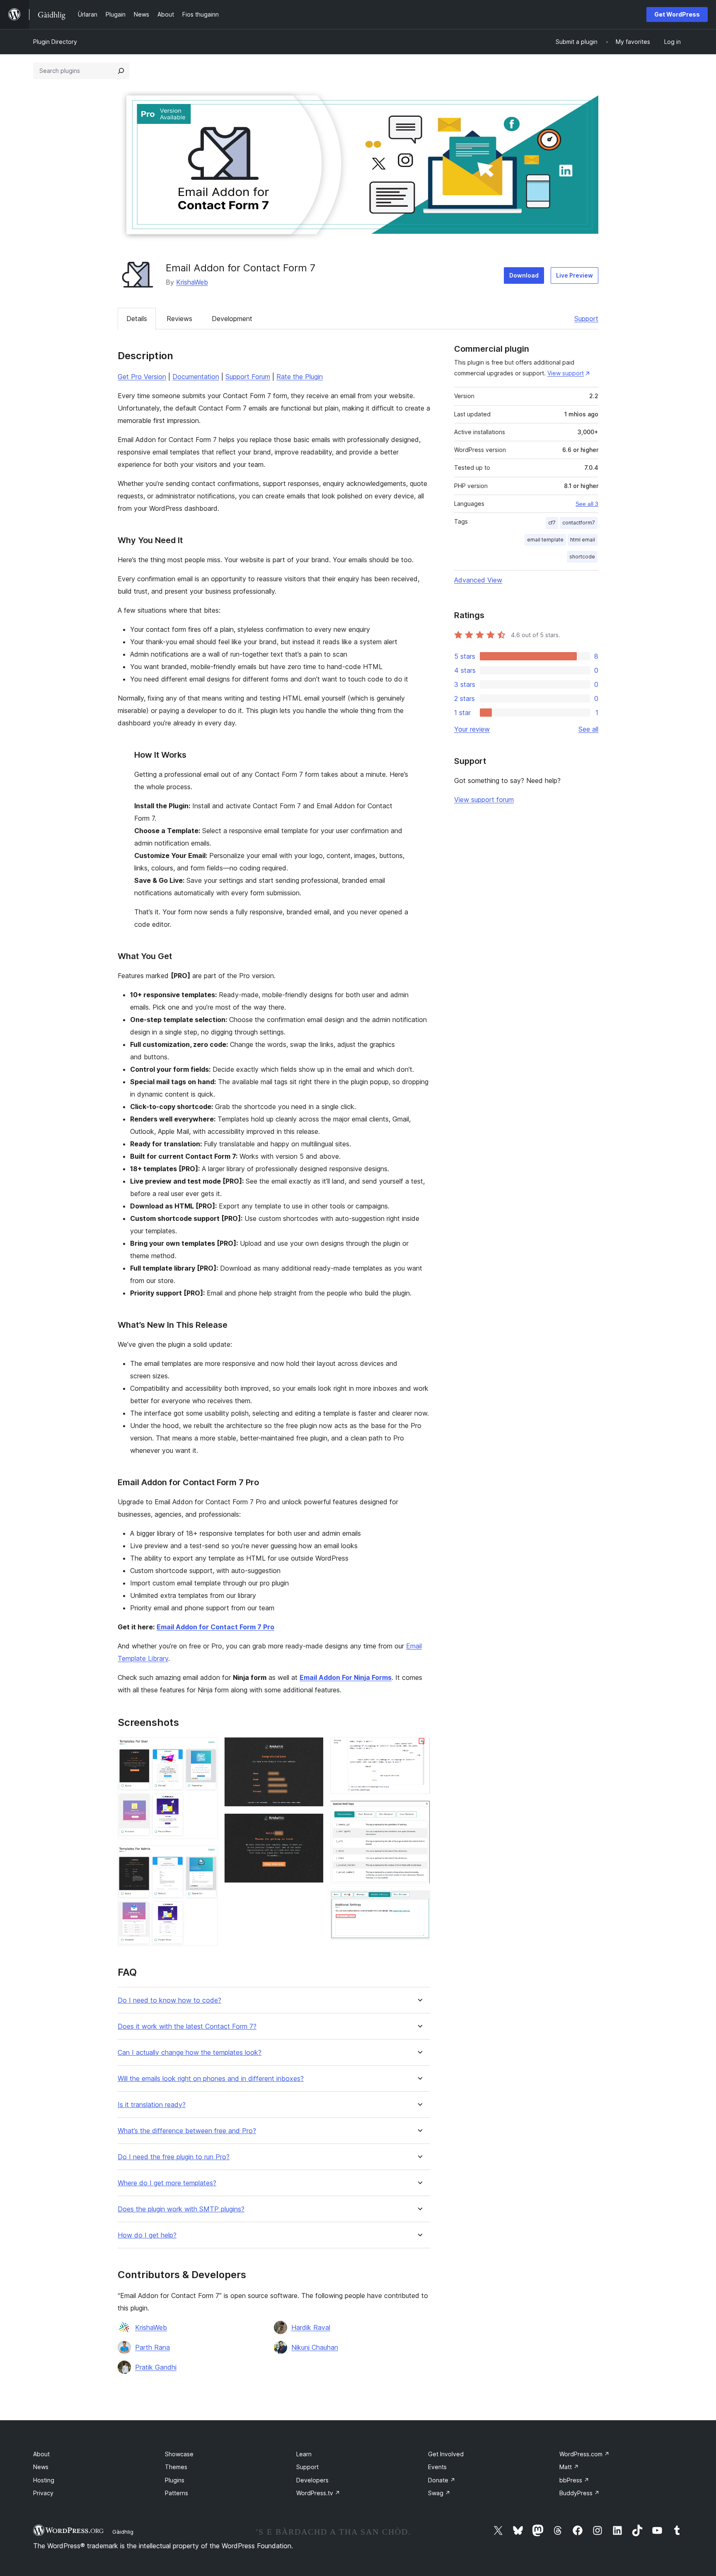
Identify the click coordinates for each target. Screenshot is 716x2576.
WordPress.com (584, 2454)
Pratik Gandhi (156, 2367)
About (41, 2454)
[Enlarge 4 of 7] (312, 1824)
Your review (472, 729)
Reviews (179, 319)
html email (583, 540)
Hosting (44, 2480)
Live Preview (574, 275)
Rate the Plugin (300, 377)
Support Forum (248, 377)
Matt (569, 2467)
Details (137, 319)
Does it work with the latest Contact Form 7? (187, 2026)
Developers (312, 2480)
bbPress (574, 2480)
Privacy (43, 2493)
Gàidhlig (123, 2532)
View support (566, 373)
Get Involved (446, 2454)
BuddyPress (579, 2493)
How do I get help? (147, 2235)
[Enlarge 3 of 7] (312, 1748)
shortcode (582, 557)
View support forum (484, 800)
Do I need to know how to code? (169, 2000)
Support (586, 319)
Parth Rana (152, 2347)
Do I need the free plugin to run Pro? (174, 2157)
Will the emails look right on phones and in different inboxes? (211, 2079)
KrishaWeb (192, 282)
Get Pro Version (142, 377)
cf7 (552, 523)
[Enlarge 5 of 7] (419, 1748)
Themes (176, 2467)
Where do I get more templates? (167, 2183)
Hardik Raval (311, 2327)
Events (437, 2467)
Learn (304, 2454)
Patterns (177, 2493)
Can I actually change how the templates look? (190, 2053)
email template (545, 540)
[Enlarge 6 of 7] (419, 1812)
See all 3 (587, 504)
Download (524, 275)
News (41, 2467)
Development (232, 319)
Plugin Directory (55, 42)
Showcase (179, 2454)
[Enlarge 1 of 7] (206, 1748)
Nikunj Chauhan (315, 2347)
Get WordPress (677, 14)
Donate (442, 2480)
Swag (439, 2493)
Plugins (175, 2480)
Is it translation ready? (152, 2105)
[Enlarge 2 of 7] (206, 1857)
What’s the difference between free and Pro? (187, 2131)
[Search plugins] (121, 71)
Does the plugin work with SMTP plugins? (181, 2209)
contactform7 (579, 523)
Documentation (196, 377)
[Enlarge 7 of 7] (419, 1902)
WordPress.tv (318, 2493)
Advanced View (478, 580)
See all (588, 729)
